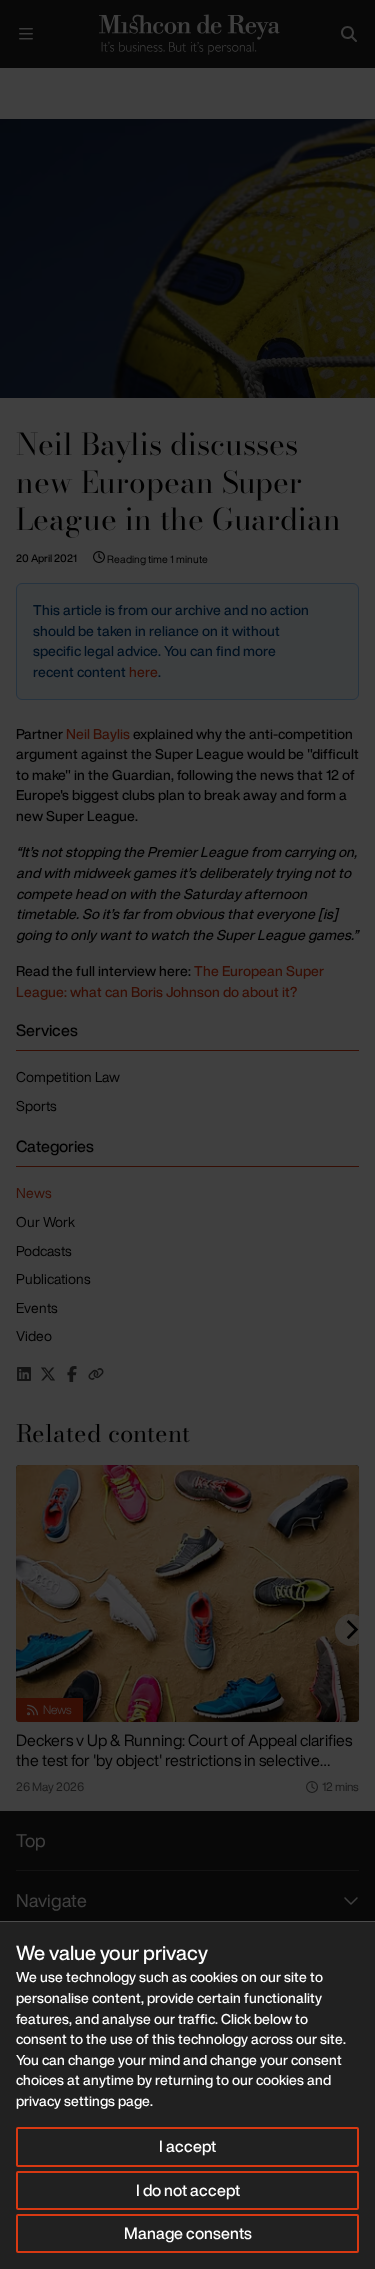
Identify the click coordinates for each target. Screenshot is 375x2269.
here (143, 671)
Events (37, 1307)
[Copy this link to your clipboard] (96, 1374)
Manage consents (188, 2233)
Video (34, 1335)
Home (16, 84)
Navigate (51, 1900)
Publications (53, 1278)
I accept (187, 2146)
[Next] (351, 1630)
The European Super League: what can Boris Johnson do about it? (170, 981)
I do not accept (188, 2190)
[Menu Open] (26, 34)
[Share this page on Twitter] (48, 1374)
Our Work (45, 1221)
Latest (67, 84)
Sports (36, 1105)
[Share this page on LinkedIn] (24, 1374)
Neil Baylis (98, 733)
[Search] (349, 34)
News (34, 1192)
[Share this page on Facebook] (72, 1374)
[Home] (187, 34)
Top (31, 1840)
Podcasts (44, 1250)
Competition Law (68, 1076)
